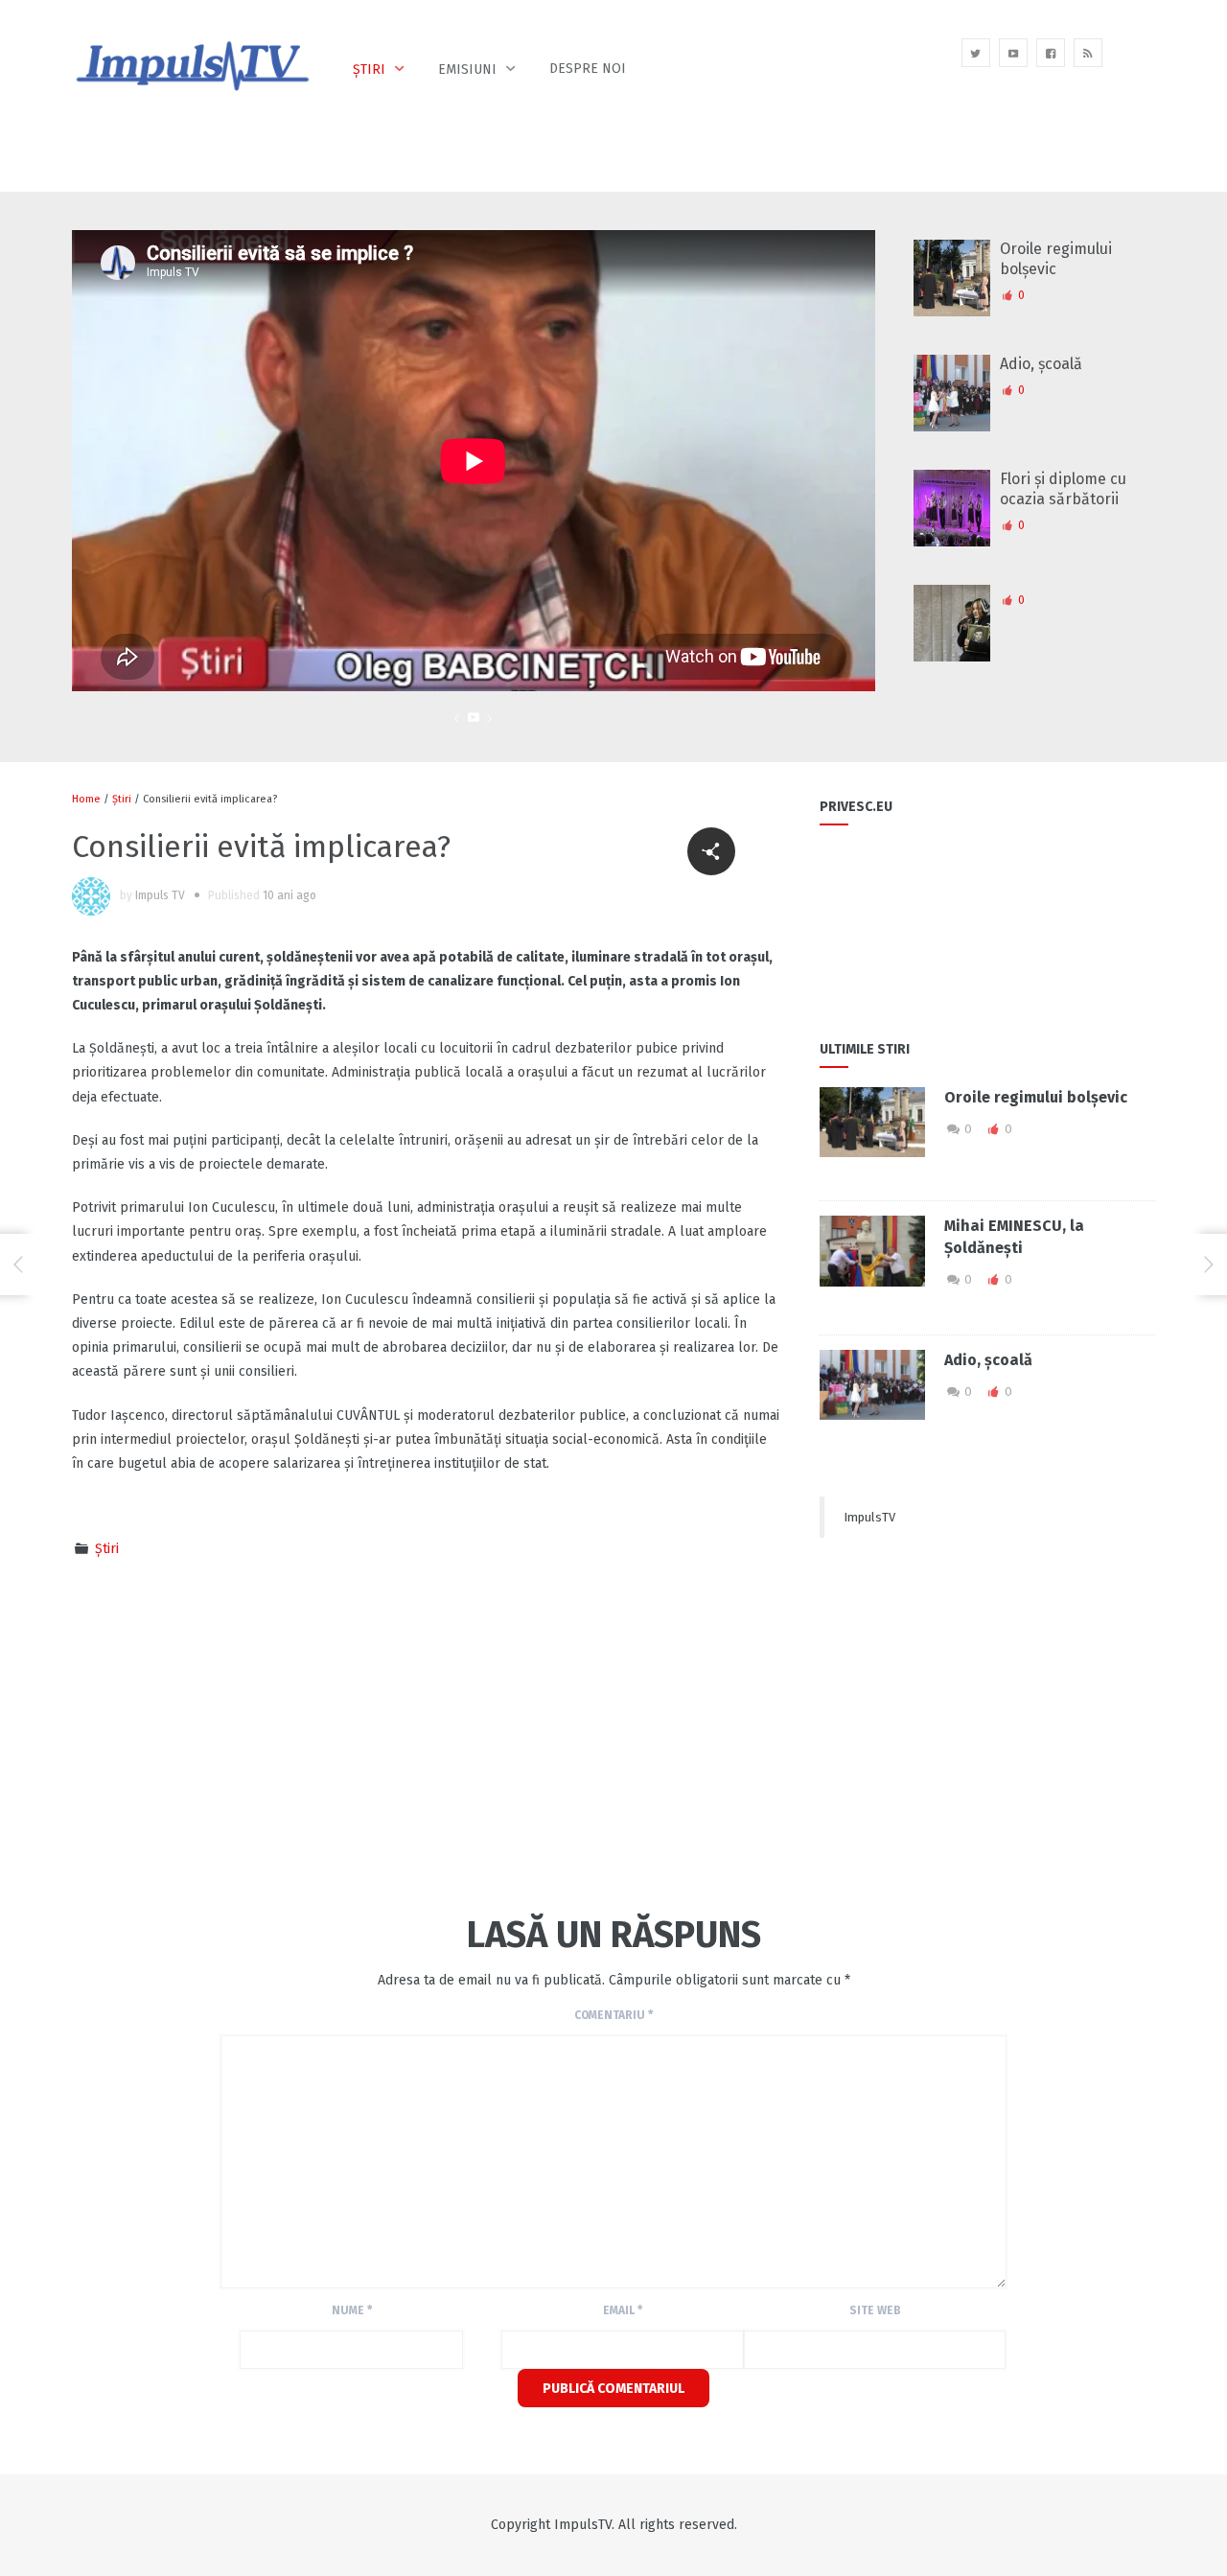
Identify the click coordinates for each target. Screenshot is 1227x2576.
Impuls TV (160, 895)
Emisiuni (467, 70)
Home (86, 799)
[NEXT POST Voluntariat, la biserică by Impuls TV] (1209, 1265)
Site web (875, 2310)
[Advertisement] (320, 1733)
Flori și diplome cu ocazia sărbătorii (1063, 489)
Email (623, 2310)
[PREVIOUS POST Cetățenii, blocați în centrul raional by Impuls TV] (18, 1265)
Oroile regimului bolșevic (1056, 259)
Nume (352, 2310)
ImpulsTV (869, 1517)
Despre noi (588, 69)
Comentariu (613, 2015)
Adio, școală (1041, 364)
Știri (369, 70)
